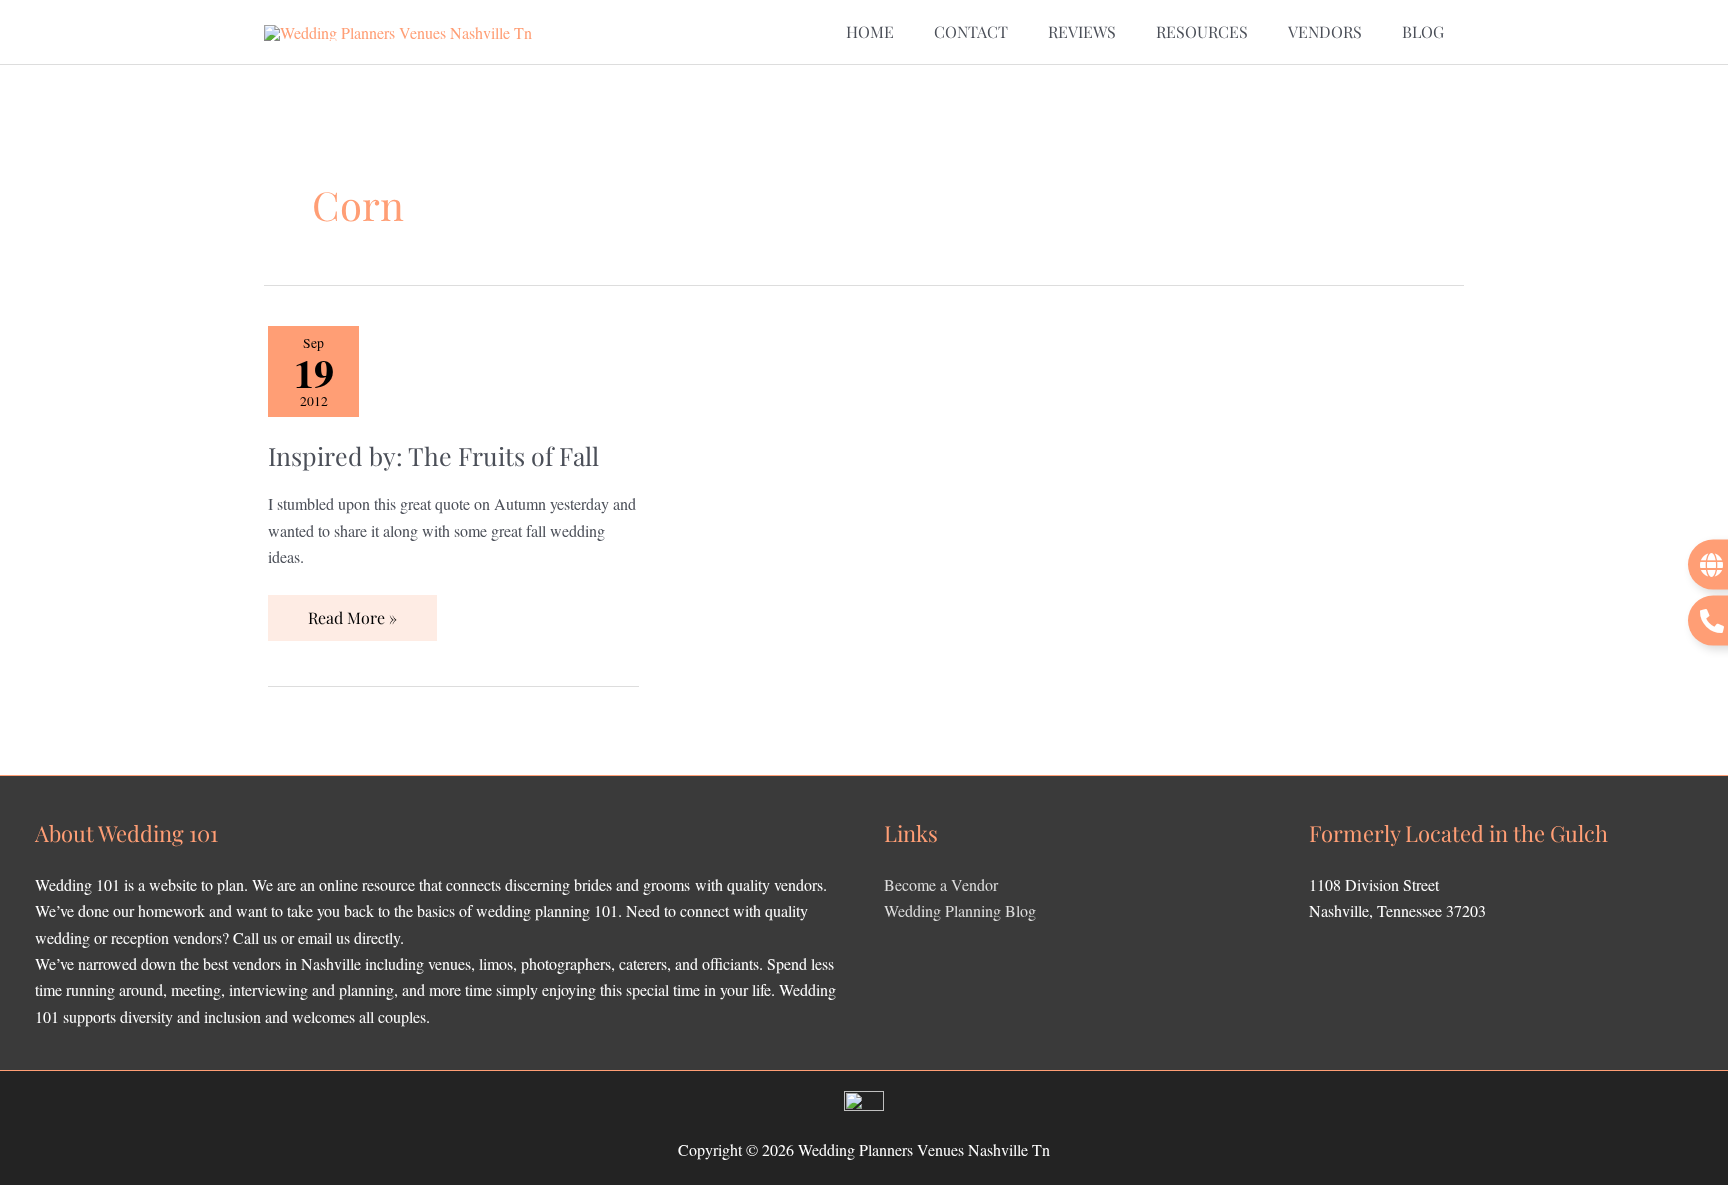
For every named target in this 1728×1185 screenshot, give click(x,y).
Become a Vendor (941, 884)
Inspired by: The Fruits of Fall (433, 455)
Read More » (352, 611)
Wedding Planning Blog (960, 910)
